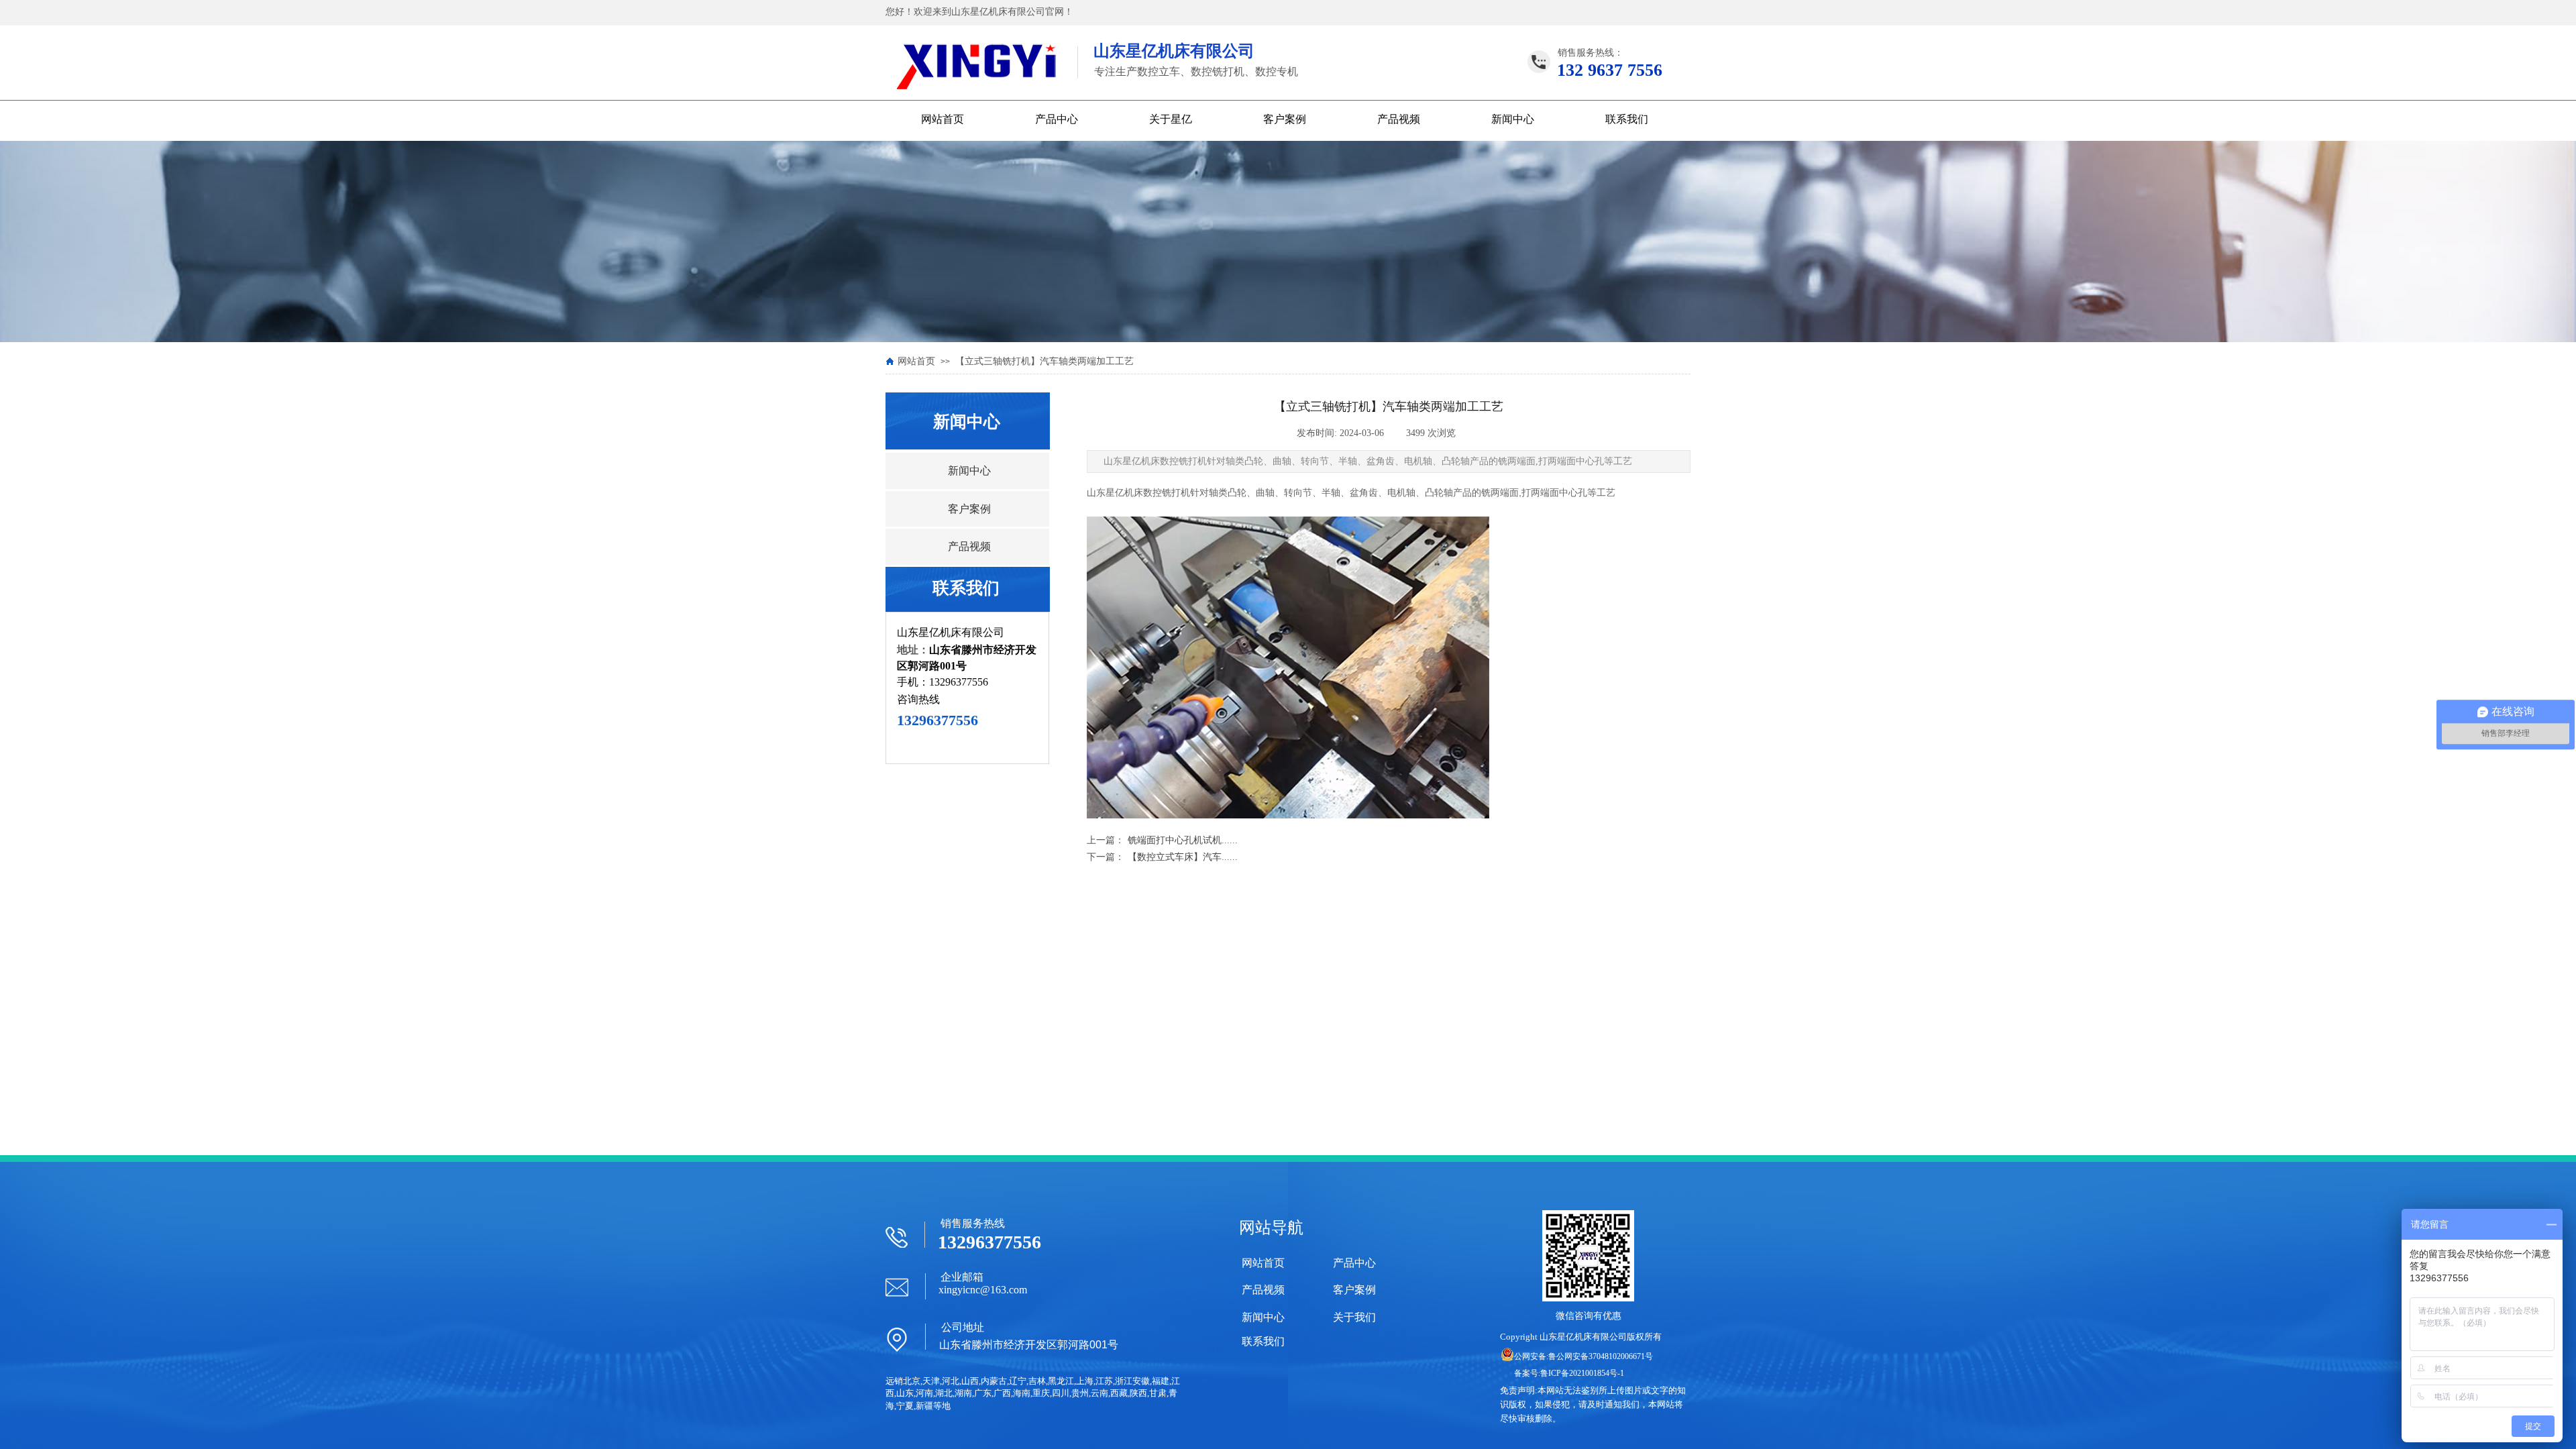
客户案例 (1285, 119)
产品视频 (1399, 119)
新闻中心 (1513, 119)
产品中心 (1057, 119)
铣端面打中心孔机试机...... (1162, 840)
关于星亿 (1171, 119)
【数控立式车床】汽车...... (1162, 857)
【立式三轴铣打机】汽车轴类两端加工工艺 (1044, 361)
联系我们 (1627, 119)
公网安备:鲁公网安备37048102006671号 (1584, 1356)
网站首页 (943, 119)
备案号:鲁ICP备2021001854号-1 (1569, 1373)
